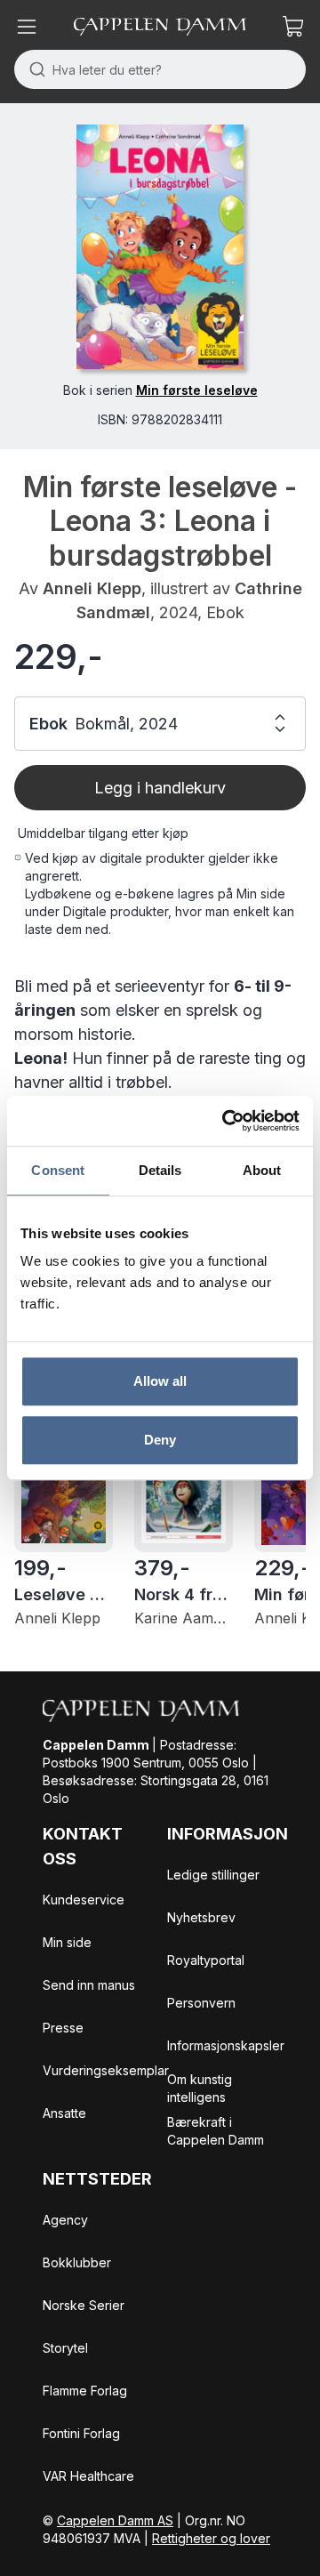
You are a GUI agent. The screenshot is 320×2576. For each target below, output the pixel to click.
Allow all (160, 1381)
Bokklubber (77, 2262)
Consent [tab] (58, 1170)
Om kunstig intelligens (200, 2088)
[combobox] (160, 69)
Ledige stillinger (213, 1875)
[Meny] (27, 27)
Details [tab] (160, 1170)
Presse (63, 2028)
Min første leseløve (197, 390)
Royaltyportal (206, 1960)
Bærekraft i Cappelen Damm (216, 2131)
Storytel (65, 2348)
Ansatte (64, 2113)
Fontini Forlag (81, 2433)
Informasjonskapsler (226, 2045)
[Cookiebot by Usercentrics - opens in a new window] (226, 1121)
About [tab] (262, 1170)
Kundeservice (84, 1900)
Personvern (201, 2003)
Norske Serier (84, 2305)
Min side (67, 1942)
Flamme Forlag (85, 2391)
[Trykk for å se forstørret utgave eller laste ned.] (160, 247)
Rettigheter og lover (211, 2538)
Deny (160, 1440)
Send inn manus (89, 1985)
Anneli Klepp (92, 588)
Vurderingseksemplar (106, 2070)
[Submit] (33, 69)
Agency (65, 2220)
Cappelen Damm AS (115, 2520)
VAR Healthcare (88, 2476)
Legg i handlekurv (160, 788)
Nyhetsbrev (201, 1917)
